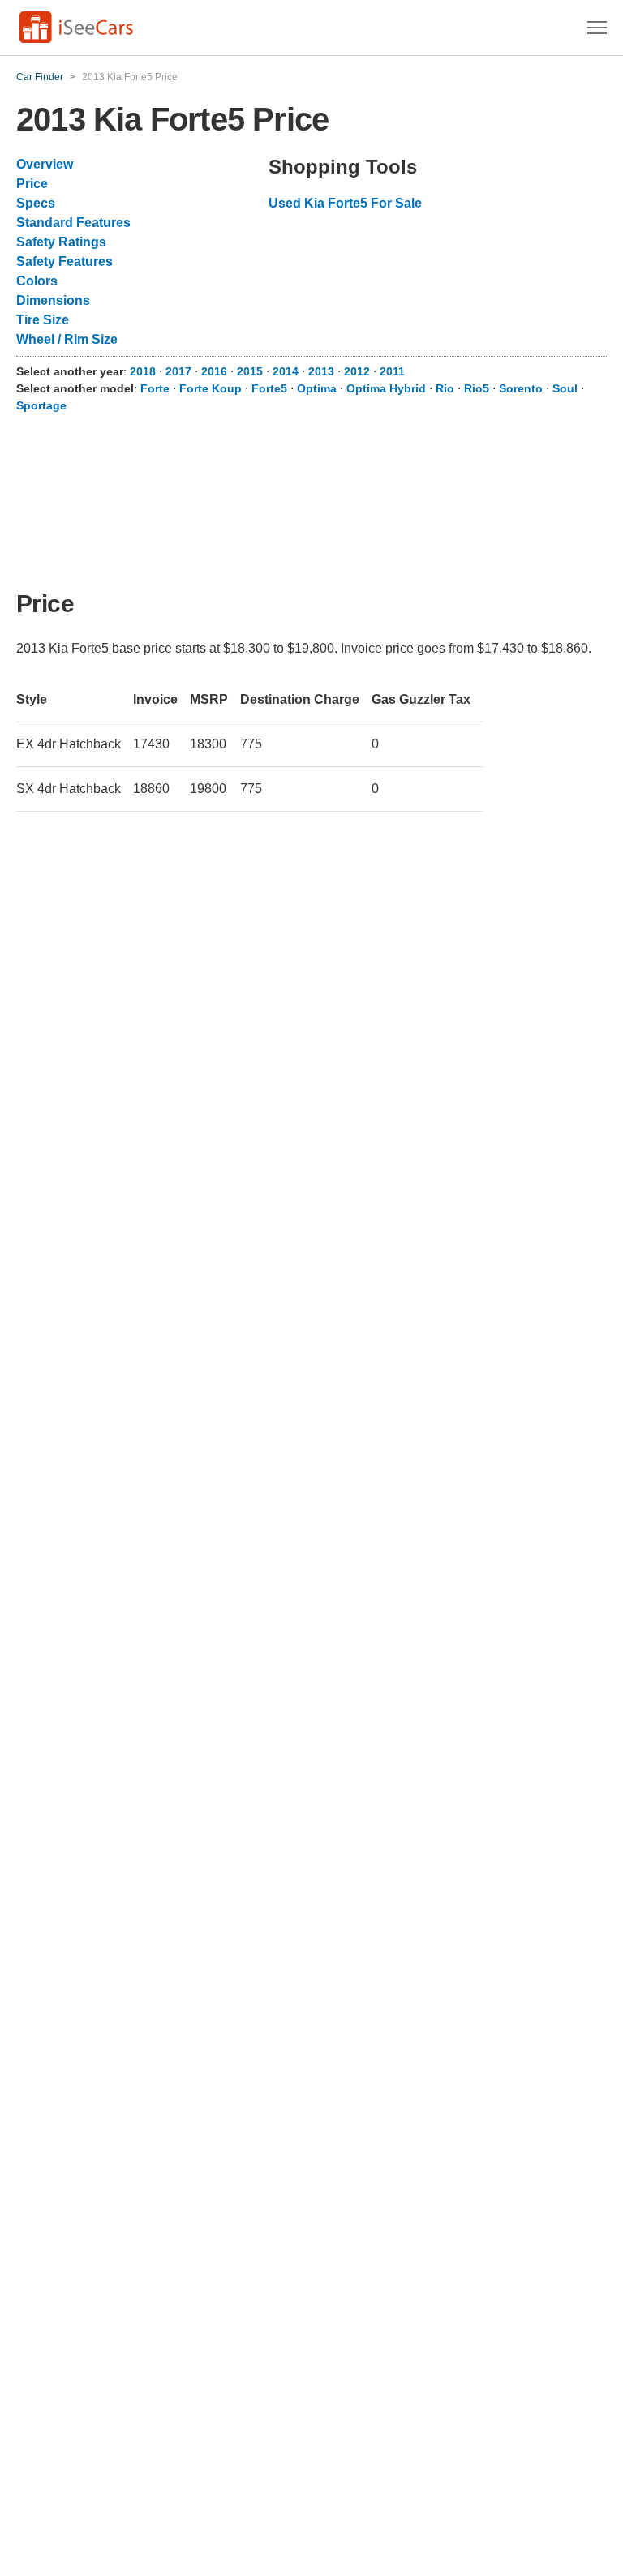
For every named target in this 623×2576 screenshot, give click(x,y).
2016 (214, 371)
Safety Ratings (61, 242)
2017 (178, 371)
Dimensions (53, 300)
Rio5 (477, 388)
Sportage (41, 405)
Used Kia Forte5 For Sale (345, 203)
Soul (565, 388)
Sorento (521, 388)
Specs (36, 203)
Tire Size (43, 320)
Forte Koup (211, 388)
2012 (357, 371)
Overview (45, 164)
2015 (250, 371)
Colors (37, 281)
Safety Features (64, 261)
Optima (317, 388)
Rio (445, 388)
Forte (155, 388)
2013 (321, 371)
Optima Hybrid (386, 388)
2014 (286, 371)
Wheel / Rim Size (67, 339)
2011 (392, 371)
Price (32, 184)
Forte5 (269, 388)
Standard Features (73, 223)
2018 (143, 371)
